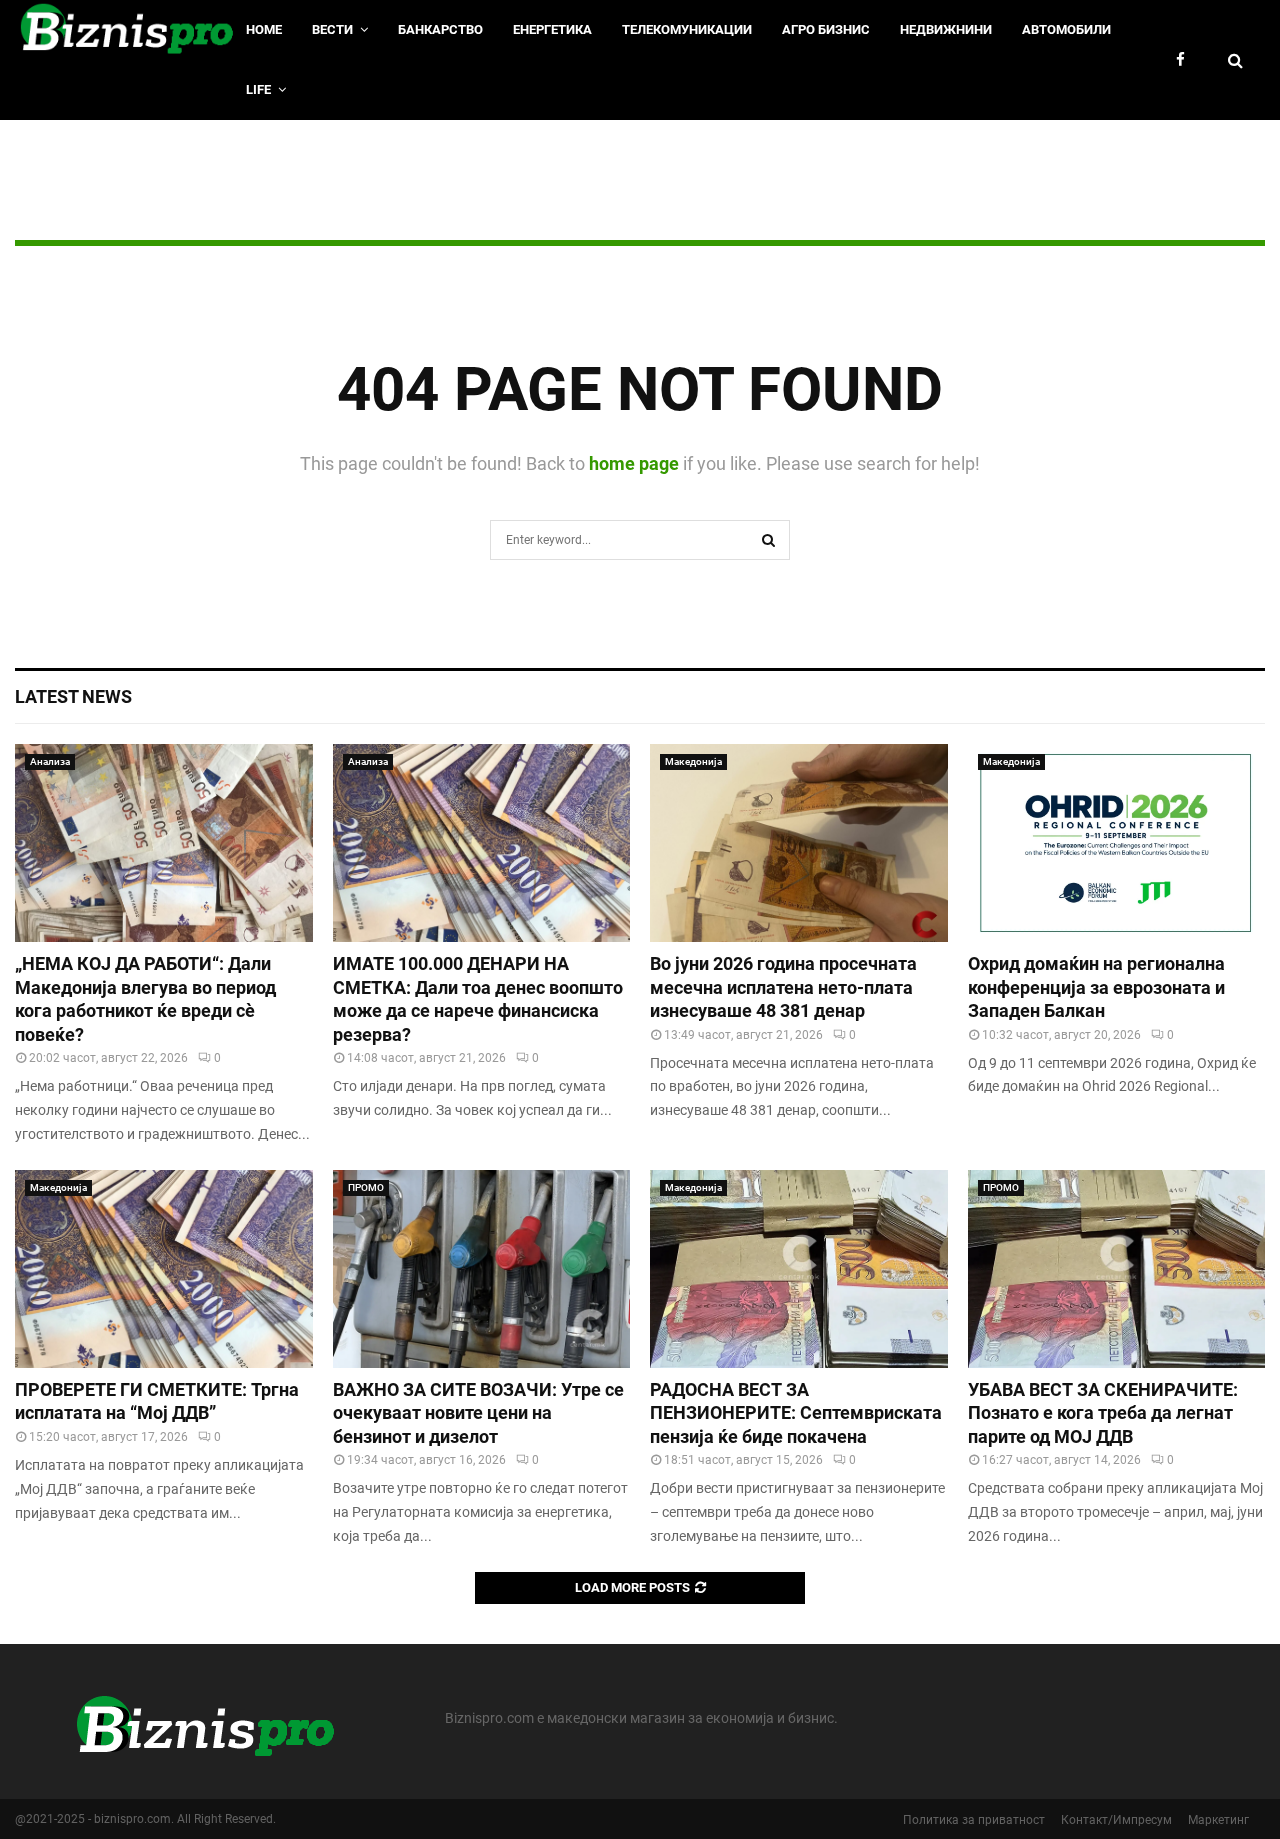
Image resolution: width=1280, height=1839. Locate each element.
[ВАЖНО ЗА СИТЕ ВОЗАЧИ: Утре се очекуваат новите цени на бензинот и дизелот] (482, 1269)
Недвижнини (946, 29)
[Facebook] (1185, 60)
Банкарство (440, 29)
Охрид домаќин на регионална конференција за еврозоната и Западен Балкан (1096, 987)
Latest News (73, 696)
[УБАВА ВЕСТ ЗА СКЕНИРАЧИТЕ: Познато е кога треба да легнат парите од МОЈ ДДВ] (1117, 1269)
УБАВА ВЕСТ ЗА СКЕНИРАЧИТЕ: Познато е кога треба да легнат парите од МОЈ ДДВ (1103, 1413)
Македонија (693, 761)
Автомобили (1066, 29)
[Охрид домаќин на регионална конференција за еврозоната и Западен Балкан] (1117, 843)
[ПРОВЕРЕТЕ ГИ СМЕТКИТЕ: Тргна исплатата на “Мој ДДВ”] (164, 1269)
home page (634, 463)
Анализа (50, 761)
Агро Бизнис (826, 29)
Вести (332, 29)
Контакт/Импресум (1116, 1820)
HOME (264, 29)
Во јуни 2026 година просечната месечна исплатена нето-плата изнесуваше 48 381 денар (783, 987)
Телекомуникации (687, 29)
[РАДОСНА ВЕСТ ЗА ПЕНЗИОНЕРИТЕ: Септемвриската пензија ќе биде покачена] (799, 1269)
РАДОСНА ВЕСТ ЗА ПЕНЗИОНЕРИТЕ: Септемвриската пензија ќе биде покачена (796, 1413)
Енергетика (552, 29)
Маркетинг (1218, 1820)
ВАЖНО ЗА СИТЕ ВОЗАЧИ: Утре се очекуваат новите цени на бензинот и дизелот (478, 1413)
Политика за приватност (974, 1820)
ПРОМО (366, 1187)
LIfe (258, 89)
